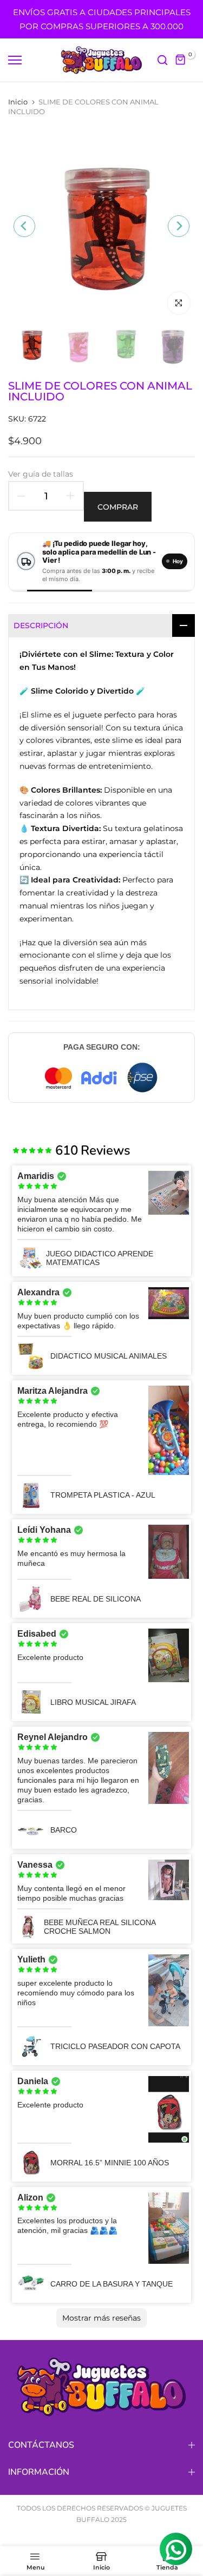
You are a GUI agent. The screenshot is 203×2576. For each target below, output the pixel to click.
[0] (181, 60)
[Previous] (24, 226)
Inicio (18, 102)
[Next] (179, 226)
